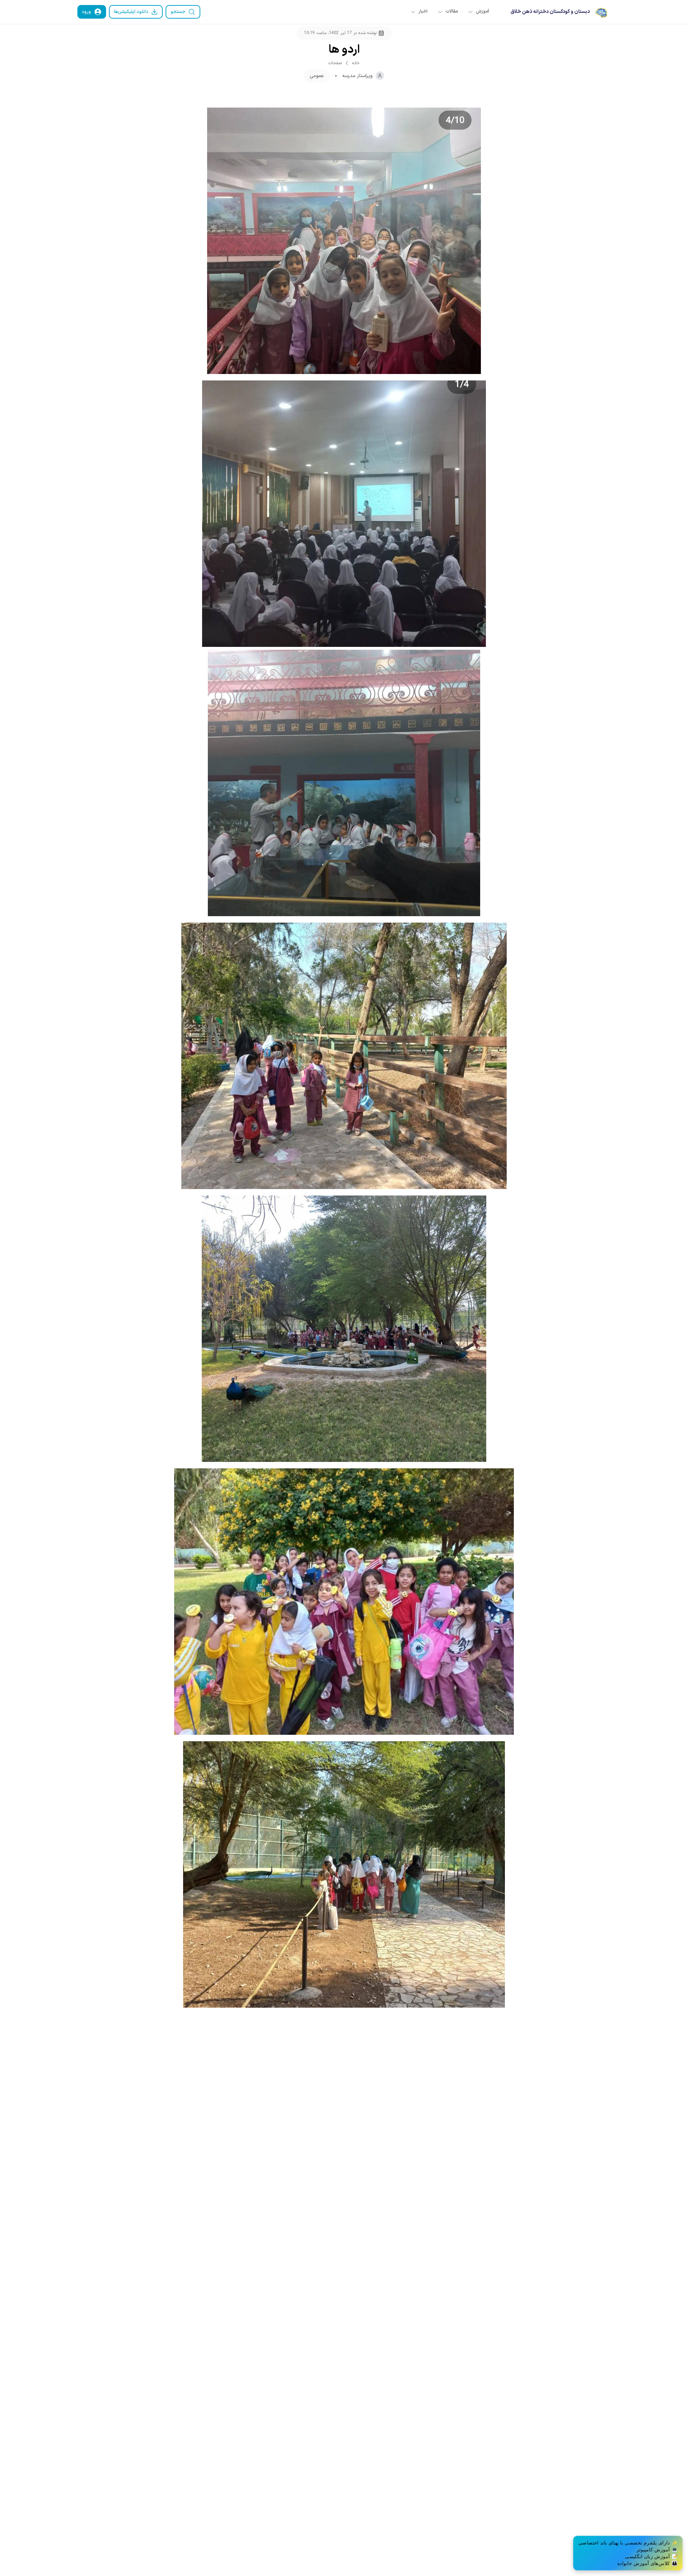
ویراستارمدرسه (357, 76)
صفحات (335, 63)
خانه (356, 63)
